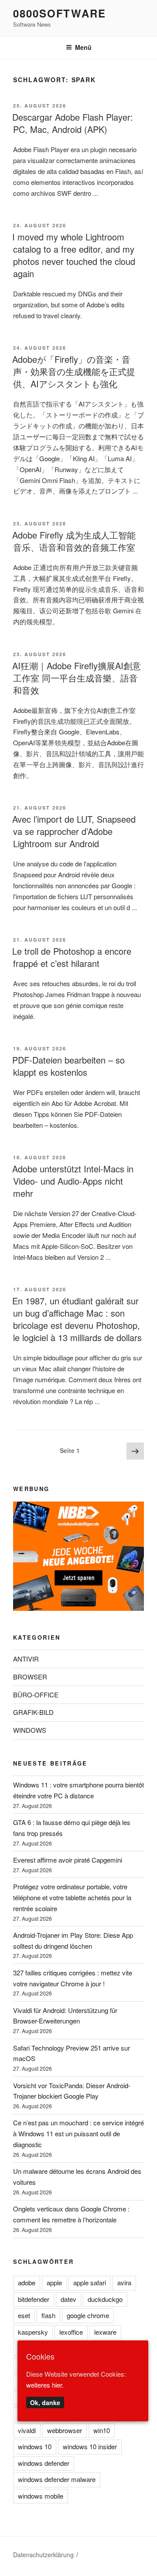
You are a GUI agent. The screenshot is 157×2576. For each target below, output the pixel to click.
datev (68, 2299)
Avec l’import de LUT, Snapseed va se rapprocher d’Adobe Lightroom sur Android (74, 831)
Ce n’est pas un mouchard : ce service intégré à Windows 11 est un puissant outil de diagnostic (78, 2133)
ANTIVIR (26, 1659)
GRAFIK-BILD (33, 1712)
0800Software (60, 13)
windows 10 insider (90, 2446)
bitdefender (34, 2299)
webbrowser (65, 2430)
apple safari (90, 2282)
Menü (83, 47)
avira (124, 2282)
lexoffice (71, 2332)
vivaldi (27, 2430)
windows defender (44, 2463)
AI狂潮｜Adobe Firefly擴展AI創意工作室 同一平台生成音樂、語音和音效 (77, 678)
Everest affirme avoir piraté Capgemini (68, 1860)
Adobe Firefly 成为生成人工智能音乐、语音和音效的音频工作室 (74, 541)
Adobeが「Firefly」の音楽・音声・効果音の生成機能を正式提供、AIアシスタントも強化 (74, 371)
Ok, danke (45, 2402)
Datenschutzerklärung (43, 2555)
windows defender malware (57, 2479)
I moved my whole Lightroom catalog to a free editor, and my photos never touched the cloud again (74, 255)
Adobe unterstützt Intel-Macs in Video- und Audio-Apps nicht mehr (73, 1181)
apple (54, 2282)
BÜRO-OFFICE (36, 1695)
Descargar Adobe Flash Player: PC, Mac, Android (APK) (73, 123)
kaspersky (33, 2332)
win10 (102, 2430)
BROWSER (30, 1677)
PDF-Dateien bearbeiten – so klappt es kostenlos (68, 1066)
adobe (27, 2282)
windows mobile (41, 2496)
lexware (105, 2332)
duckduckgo (105, 2299)
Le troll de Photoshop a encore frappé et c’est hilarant (72, 957)
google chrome (88, 2315)
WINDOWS (30, 1730)
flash (48, 2315)
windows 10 (35, 2446)
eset (24, 2315)
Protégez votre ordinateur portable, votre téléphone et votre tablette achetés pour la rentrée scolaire (72, 1897)
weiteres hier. (45, 2385)
